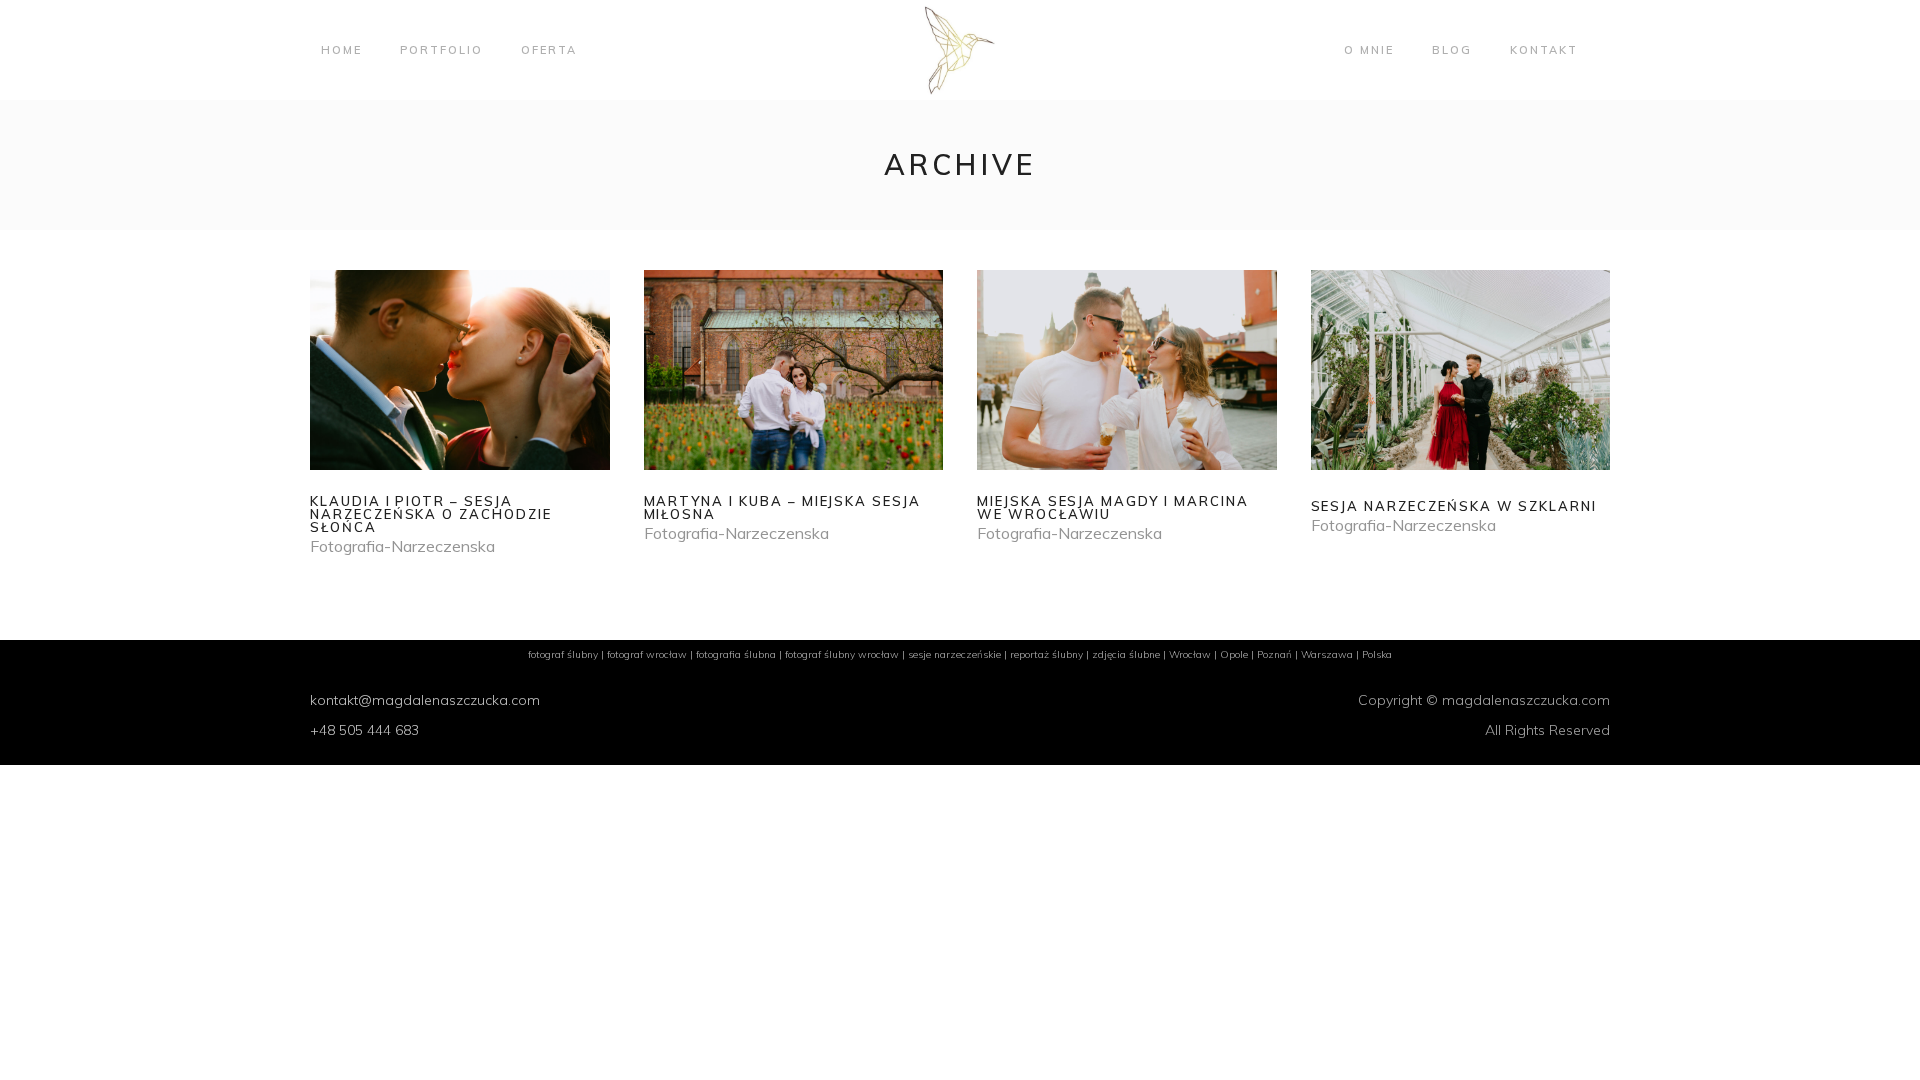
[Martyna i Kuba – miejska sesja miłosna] (794, 406)
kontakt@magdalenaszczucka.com (425, 700)
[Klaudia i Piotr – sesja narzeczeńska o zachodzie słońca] (460, 413)
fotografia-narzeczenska (402, 546)
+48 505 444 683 (364, 730)
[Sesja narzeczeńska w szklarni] (1461, 402)
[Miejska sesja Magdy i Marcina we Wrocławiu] (1127, 406)
